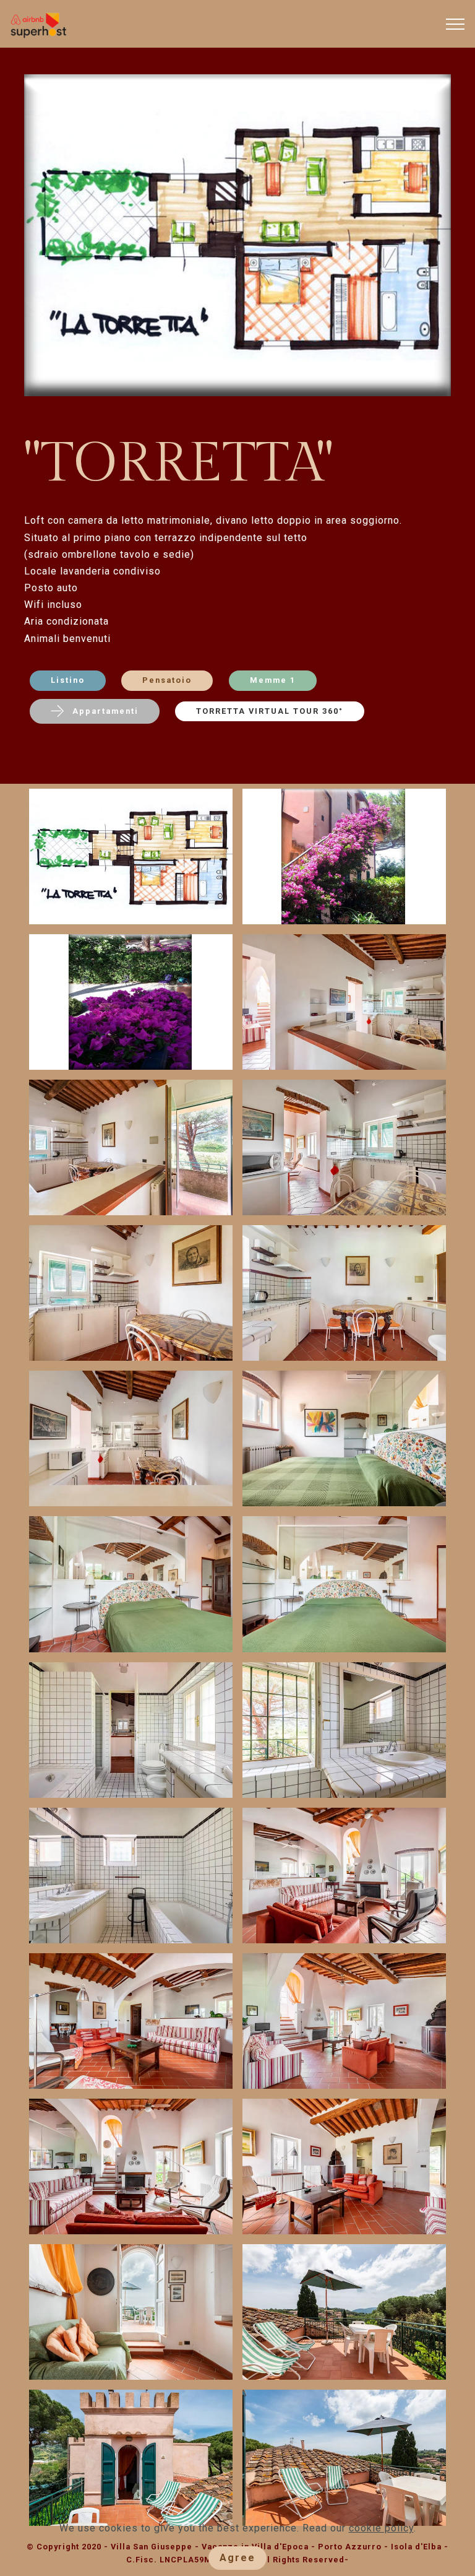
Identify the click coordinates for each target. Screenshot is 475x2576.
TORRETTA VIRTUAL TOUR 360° (270, 711)
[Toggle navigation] (456, 24)
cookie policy (381, 2528)
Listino (68, 680)
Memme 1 (273, 680)
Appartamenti (105, 711)
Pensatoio (167, 680)
